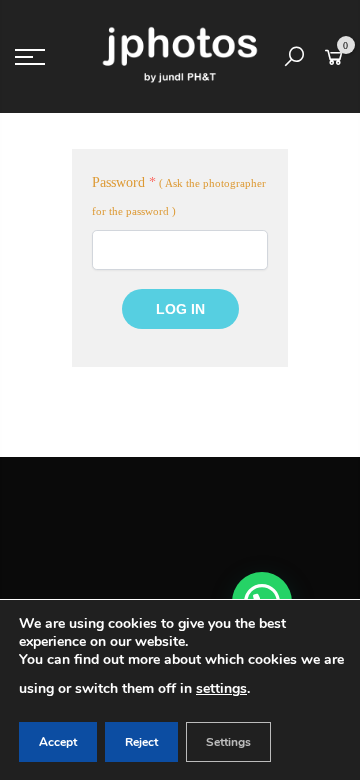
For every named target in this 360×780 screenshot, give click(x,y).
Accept (58, 742)
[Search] (294, 57)
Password (124, 182)
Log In (180, 309)
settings (221, 688)
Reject (141, 742)
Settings (228, 742)
